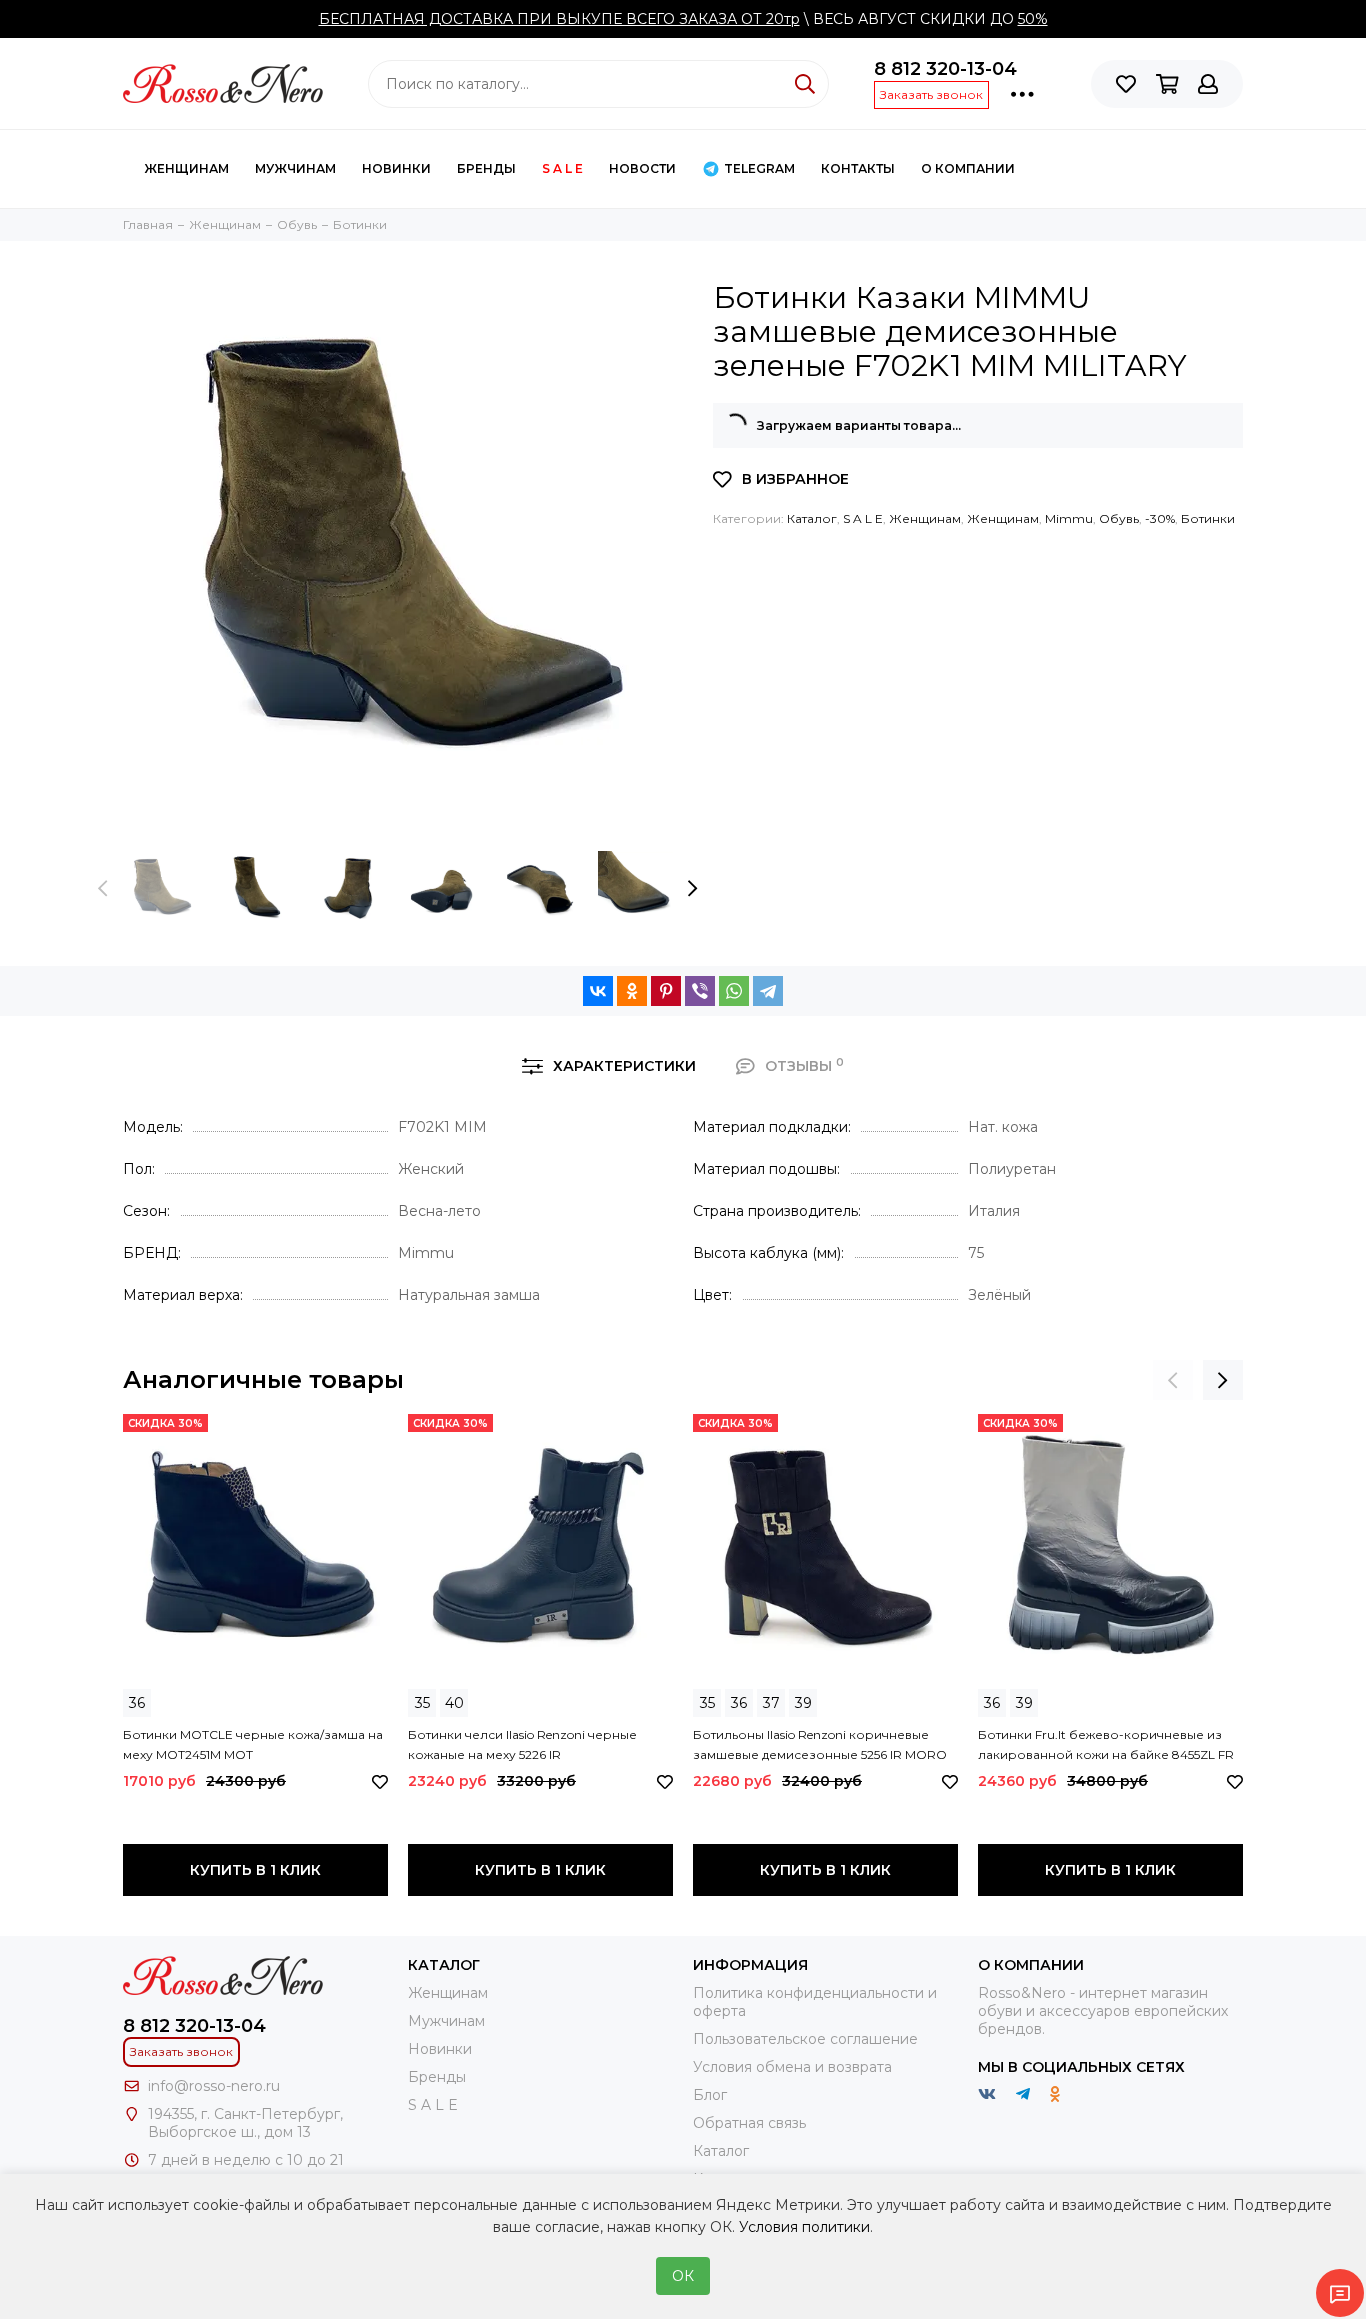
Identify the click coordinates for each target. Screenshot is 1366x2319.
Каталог (812, 518)
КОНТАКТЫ (858, 168)
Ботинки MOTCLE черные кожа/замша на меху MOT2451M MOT (253, 1744)
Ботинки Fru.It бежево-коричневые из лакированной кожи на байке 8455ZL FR (1106, 1744)
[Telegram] (768, 991)
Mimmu (1069, 518)
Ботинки (1208, 518)
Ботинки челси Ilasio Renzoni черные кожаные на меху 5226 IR (522, 1744)
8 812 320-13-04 (945, 69)
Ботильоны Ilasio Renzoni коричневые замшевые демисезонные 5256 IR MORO (820, 1744)
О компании (968, 168)
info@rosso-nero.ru (214, 2086)
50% (1033, 19)
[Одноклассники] (632, 991)
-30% (1160, 518)
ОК (683, 2276)
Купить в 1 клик (255, 1870)
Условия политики (804, 2227)
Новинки (396, 168)
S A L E (562, 168)
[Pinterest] (666, 991)
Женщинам (186, 168)
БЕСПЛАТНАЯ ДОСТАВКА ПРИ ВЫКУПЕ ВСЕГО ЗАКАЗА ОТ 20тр (559, 19)
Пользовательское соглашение (805, 2039)
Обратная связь (749, 2123)
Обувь (1119, 518)
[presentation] (103, 889)
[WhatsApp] (734, 991)
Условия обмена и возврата (792, 2067)
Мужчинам (295, 168)
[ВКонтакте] (598, 991)
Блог (710, 2095)
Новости (642, 168)
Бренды (486, 168)
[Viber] (700, 991)
